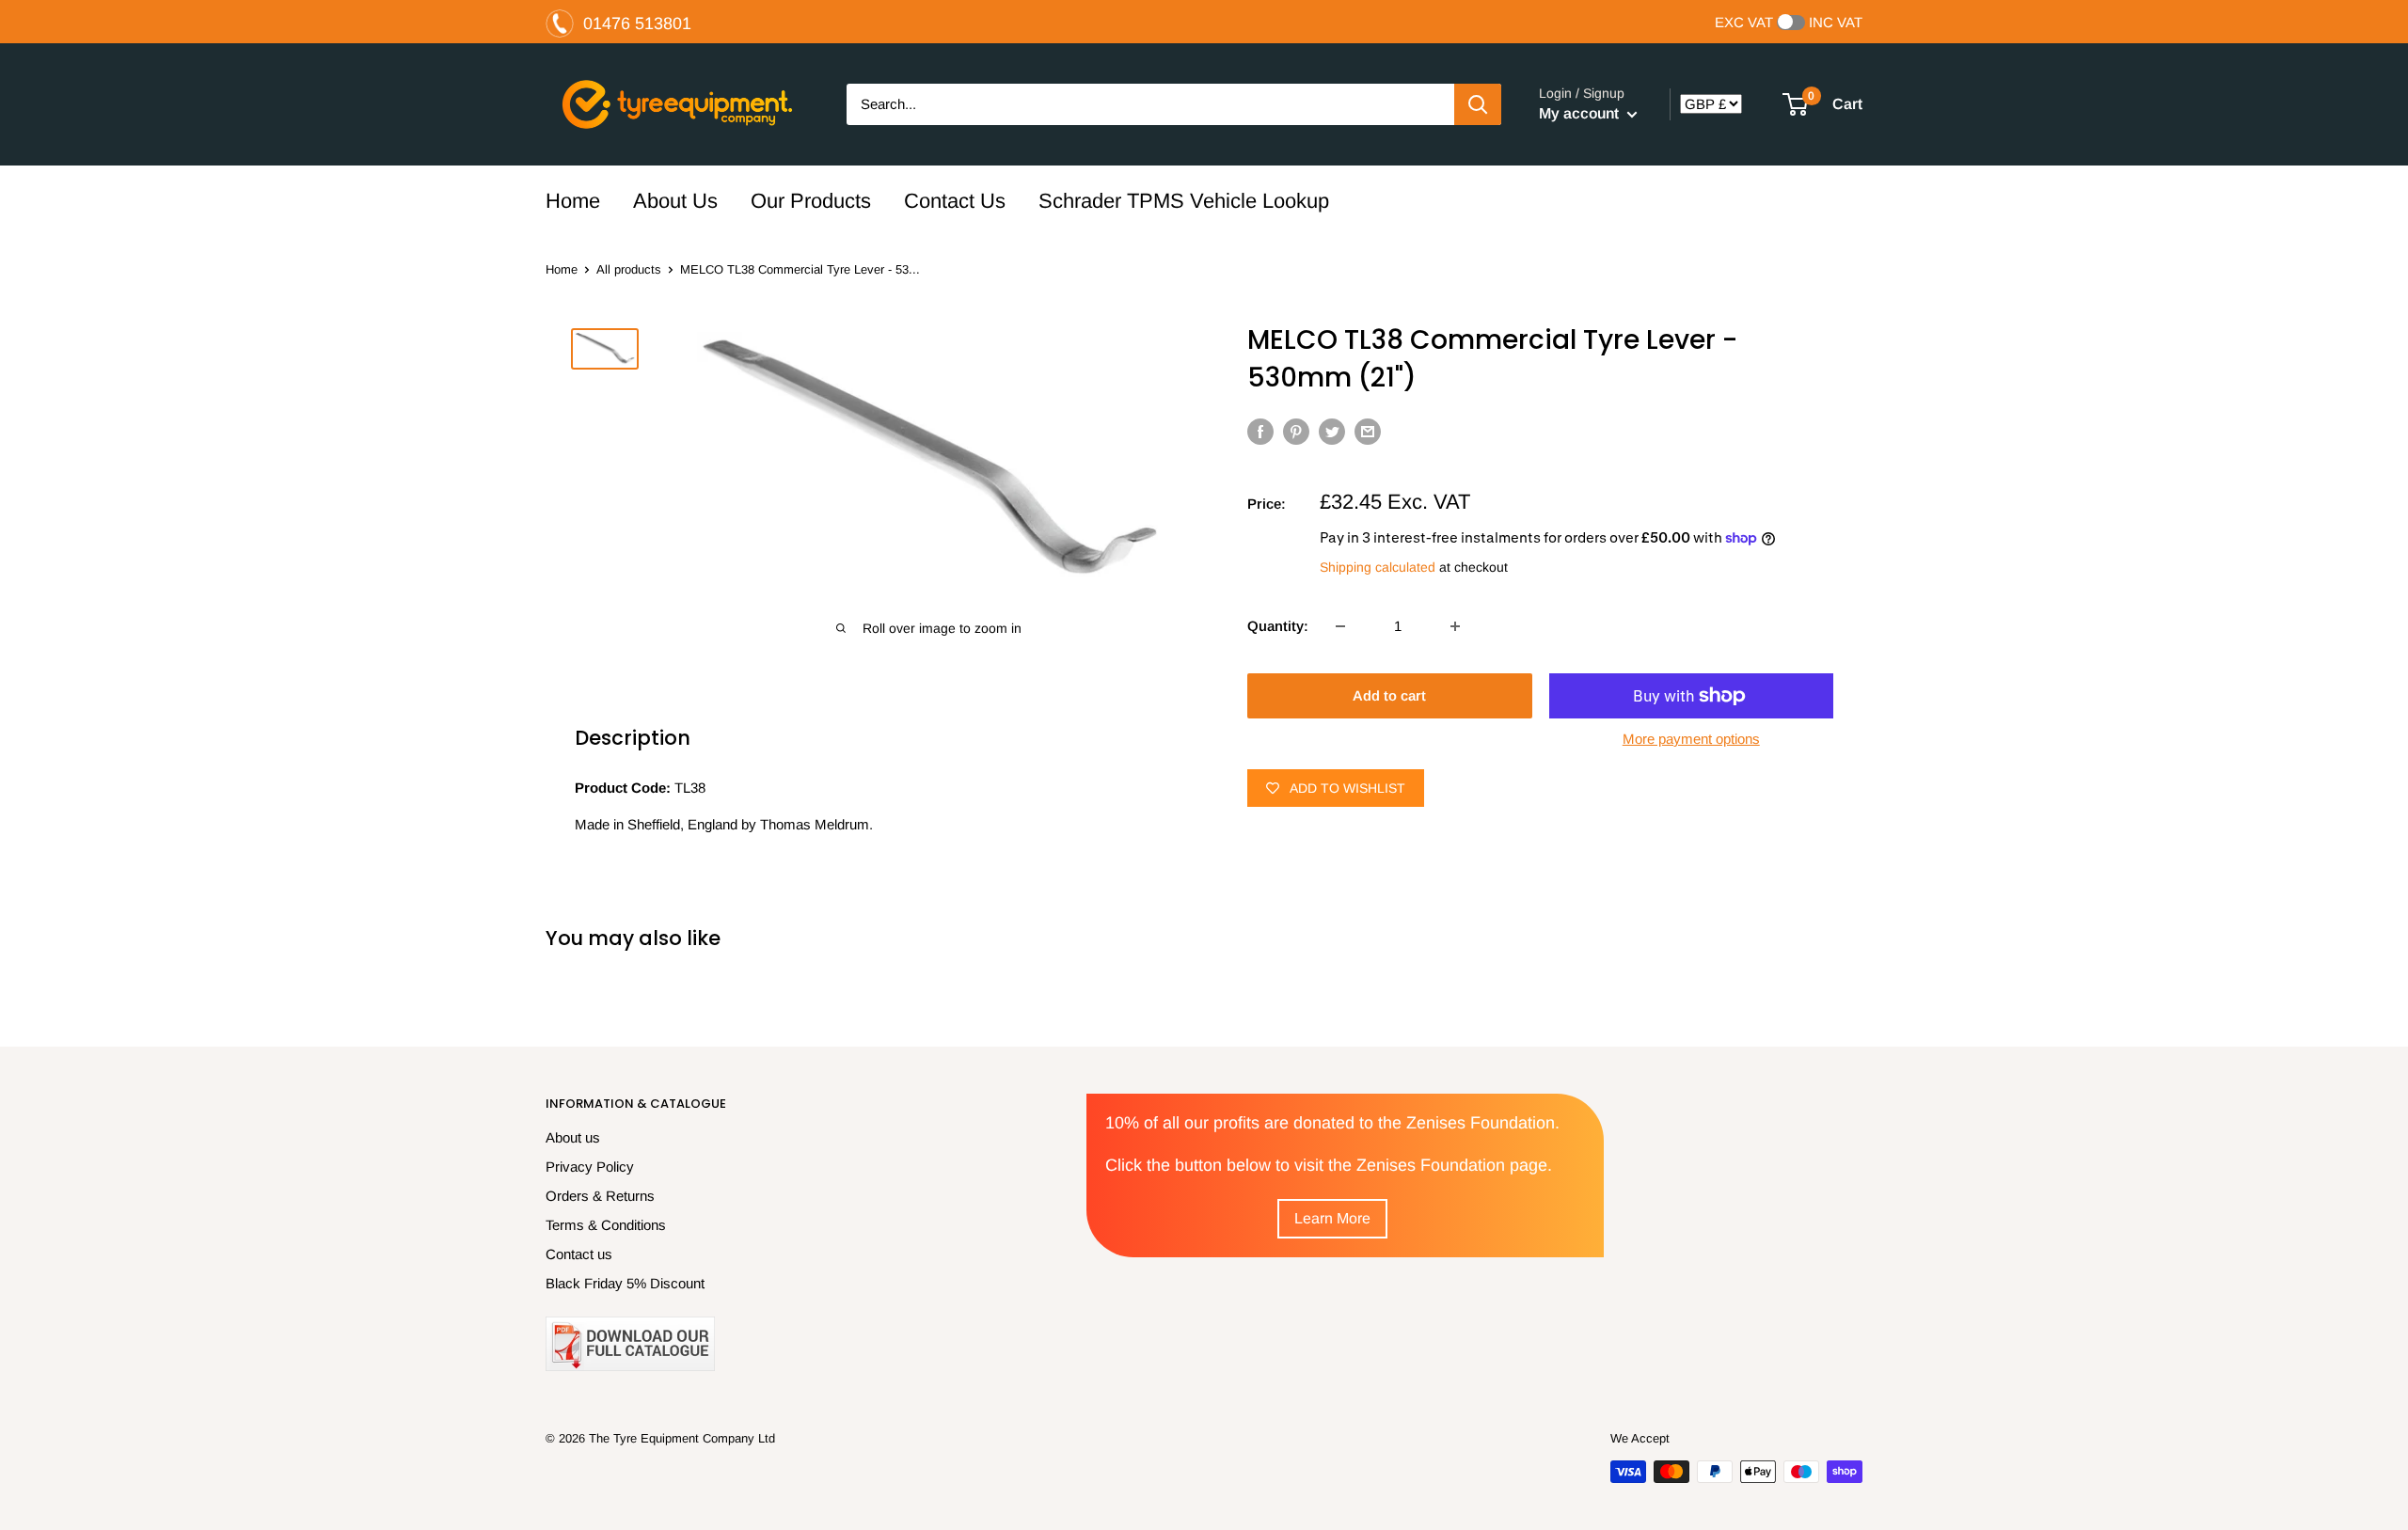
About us (573, 1137)
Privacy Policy (590, 1167)
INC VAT (1836, 23)
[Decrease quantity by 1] (1340, 626)
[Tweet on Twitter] (1332, 431)
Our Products (811, 201)
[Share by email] (1368, 431)
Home (573, 201)
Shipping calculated (1378, 567)
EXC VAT (1744, 23)
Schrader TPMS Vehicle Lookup (1184, 201)
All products (629, 269)
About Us (675, 201)
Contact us (579, 1254)
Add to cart (1389, 695)
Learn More (1332, 1218)
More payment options (1691, 739)
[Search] (1478, 104)
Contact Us (955, 201)
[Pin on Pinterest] (1296, 431)
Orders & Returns (600, 1196)
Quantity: (1278, 626)
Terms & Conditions (606, 1225)
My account (1581, 113)
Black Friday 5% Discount (625, 1283)
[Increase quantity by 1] (1455, 626)
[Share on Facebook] (1260, 431)
